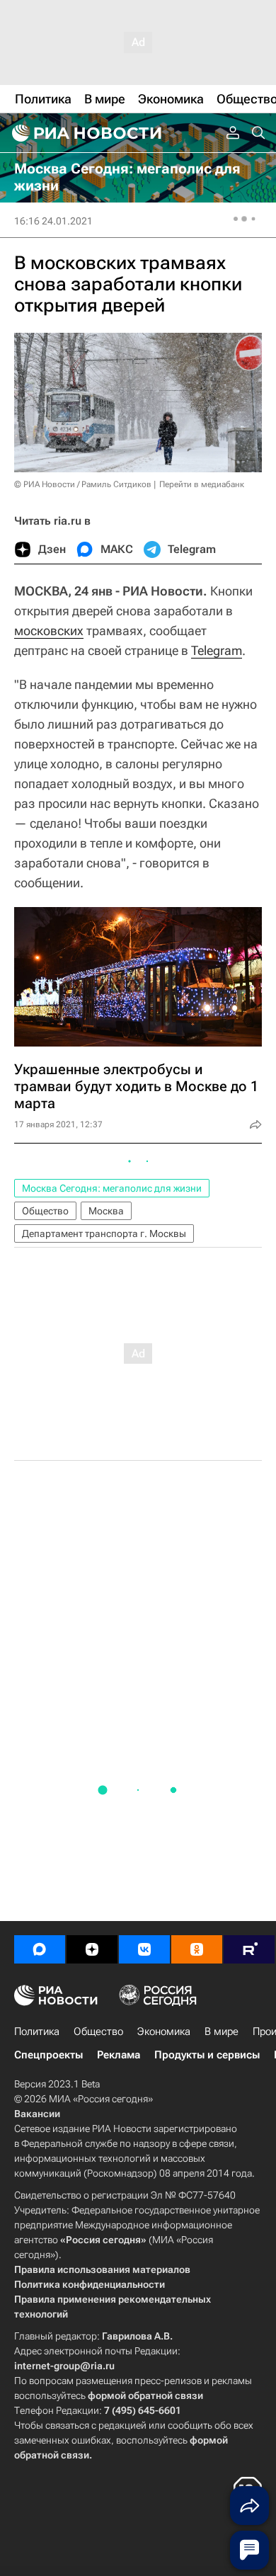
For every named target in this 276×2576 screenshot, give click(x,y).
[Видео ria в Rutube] (249, 1949)
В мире (222, 2031)
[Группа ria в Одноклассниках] (197, 1949)
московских (49, 631)
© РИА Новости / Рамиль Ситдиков (83, 484)
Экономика (164, 2031)
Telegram (217, 650)
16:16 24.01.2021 (53, 221)
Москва (106, 1211)
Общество (45, 1211)
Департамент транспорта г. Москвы (104, 1233)
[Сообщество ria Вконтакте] (144, 1949)
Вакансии (37, 2114)
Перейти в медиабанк (202, 484)
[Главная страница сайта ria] (85, 133)
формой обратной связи (145, 2395)
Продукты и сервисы (207, 2055)
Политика (37, 2031)
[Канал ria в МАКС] (40, 1949)
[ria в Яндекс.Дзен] (92, 1949)
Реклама (119, 2055)
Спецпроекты (48, 2055)
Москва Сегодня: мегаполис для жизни (112, 1188)
